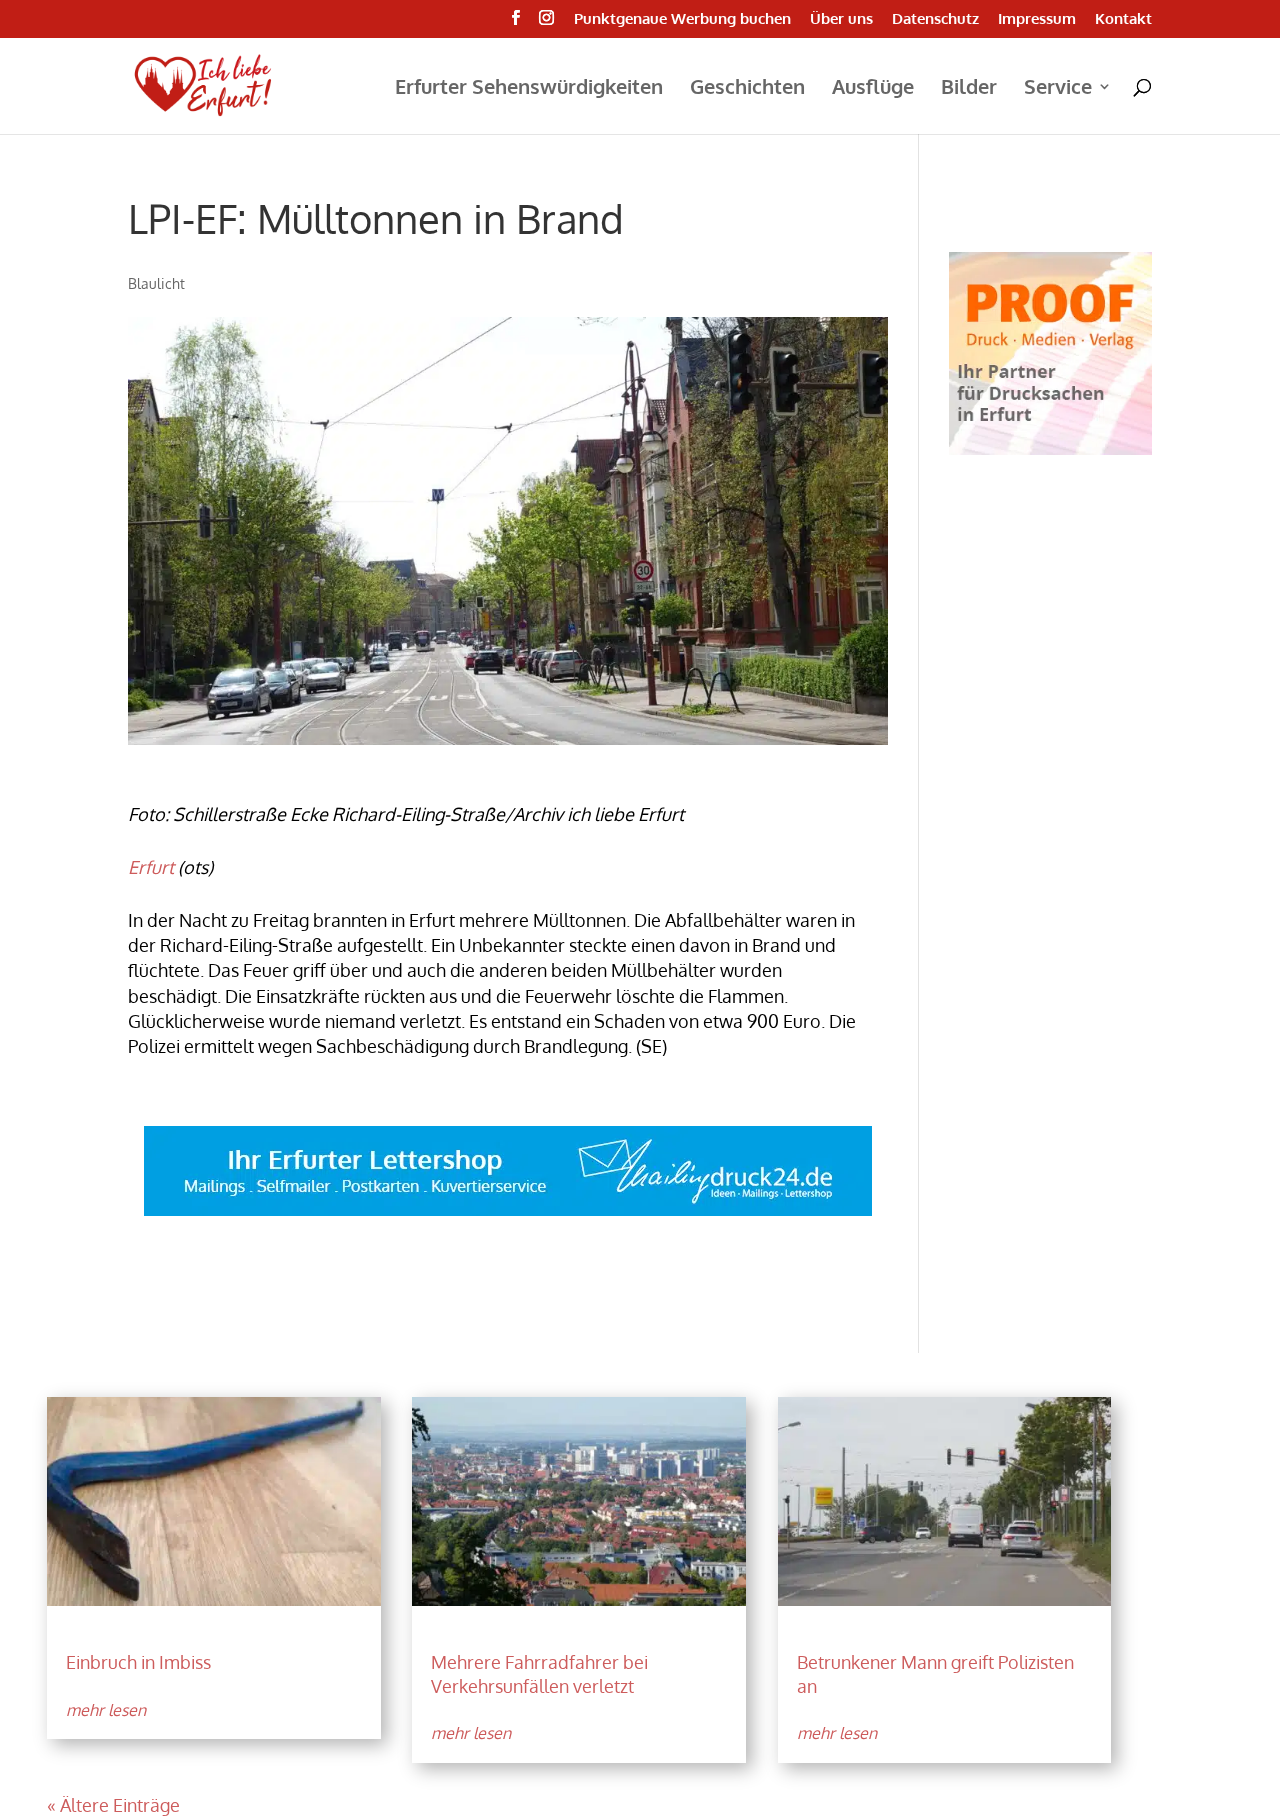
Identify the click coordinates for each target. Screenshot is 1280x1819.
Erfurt (151, 867)
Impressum (1037, 19)
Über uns (841, 19)
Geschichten (747, 89)
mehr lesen (106, 1710)
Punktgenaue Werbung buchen (682, 19)
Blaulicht (156, 283)
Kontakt (1123, 19)
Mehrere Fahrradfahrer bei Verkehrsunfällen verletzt (539, 1673)
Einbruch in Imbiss (138, 1662)
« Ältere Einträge (113, 1805)
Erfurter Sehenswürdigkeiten (529, 89)
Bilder (969, 89)
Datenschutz (935, 19)
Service (1058, 89)
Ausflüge (873, 89)
